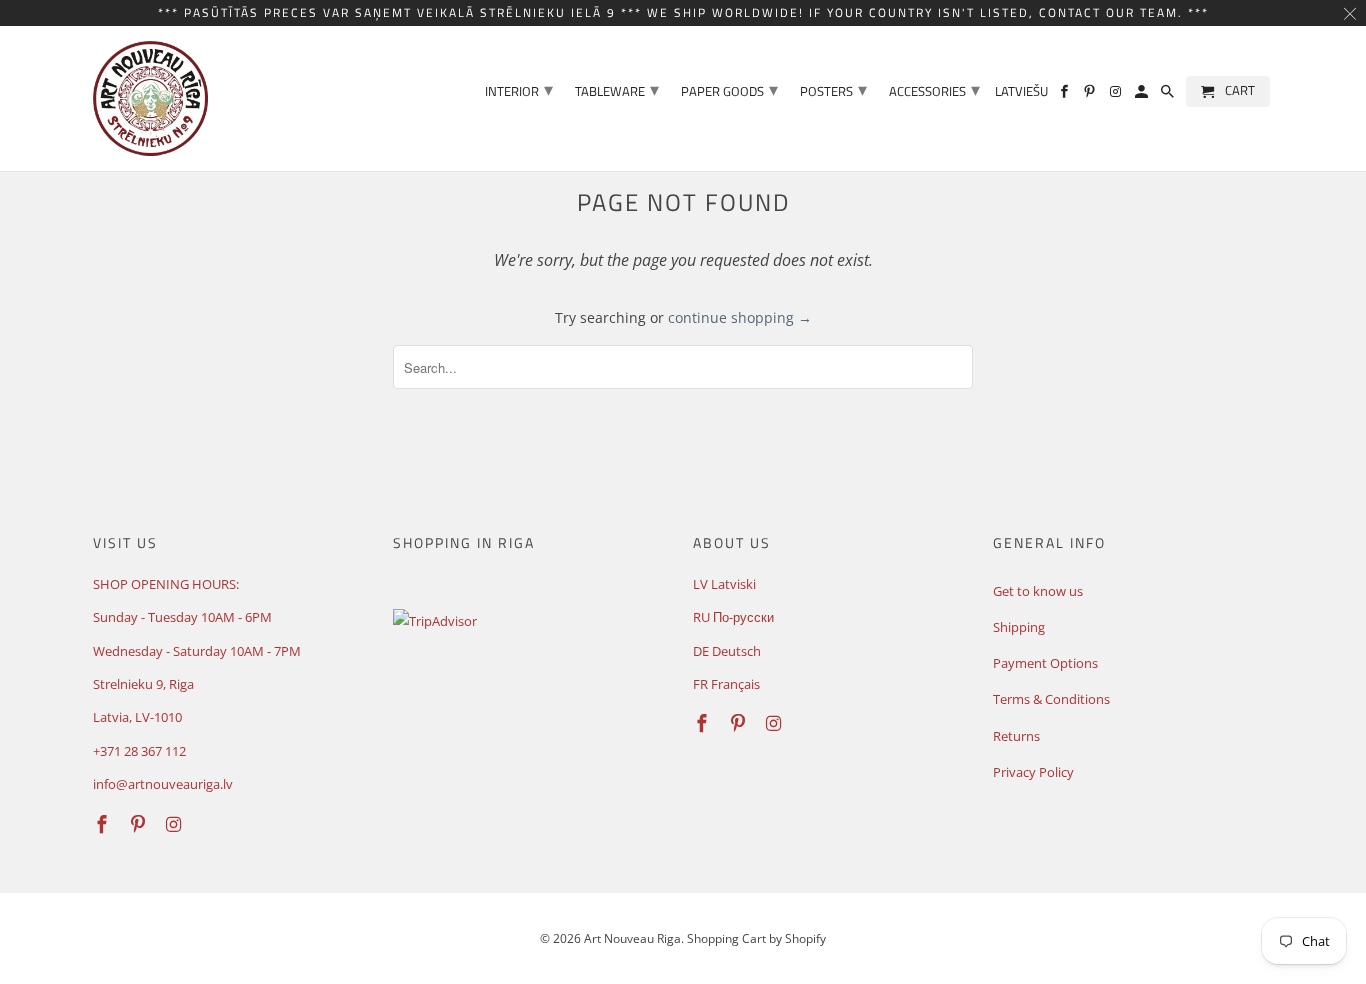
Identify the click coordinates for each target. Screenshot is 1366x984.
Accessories (934, 89)
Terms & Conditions (1051, 699)
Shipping (1019, 627)
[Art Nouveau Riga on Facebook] (1066, 95)
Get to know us (1038, 591)
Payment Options (1045, 663)
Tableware (617, 89)
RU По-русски (733, 617)
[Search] (1169, 95)
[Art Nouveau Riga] (150, 98)
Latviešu (1021, 92)
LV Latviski (724, 584)
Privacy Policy (1033, 772)
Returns (1016, 736)
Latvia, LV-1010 (137, 717)
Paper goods (729, 89)
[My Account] (1143, 95)
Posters (833, 89)
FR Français (726, 684)
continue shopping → (740, 317)
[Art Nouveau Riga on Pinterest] (1091, 95)
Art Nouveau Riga (632, 938)
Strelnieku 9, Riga (143, 684)
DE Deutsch (727, 651)
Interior (519, 89)
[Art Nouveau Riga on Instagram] (1117, 95)
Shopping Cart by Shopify (756, 938)
